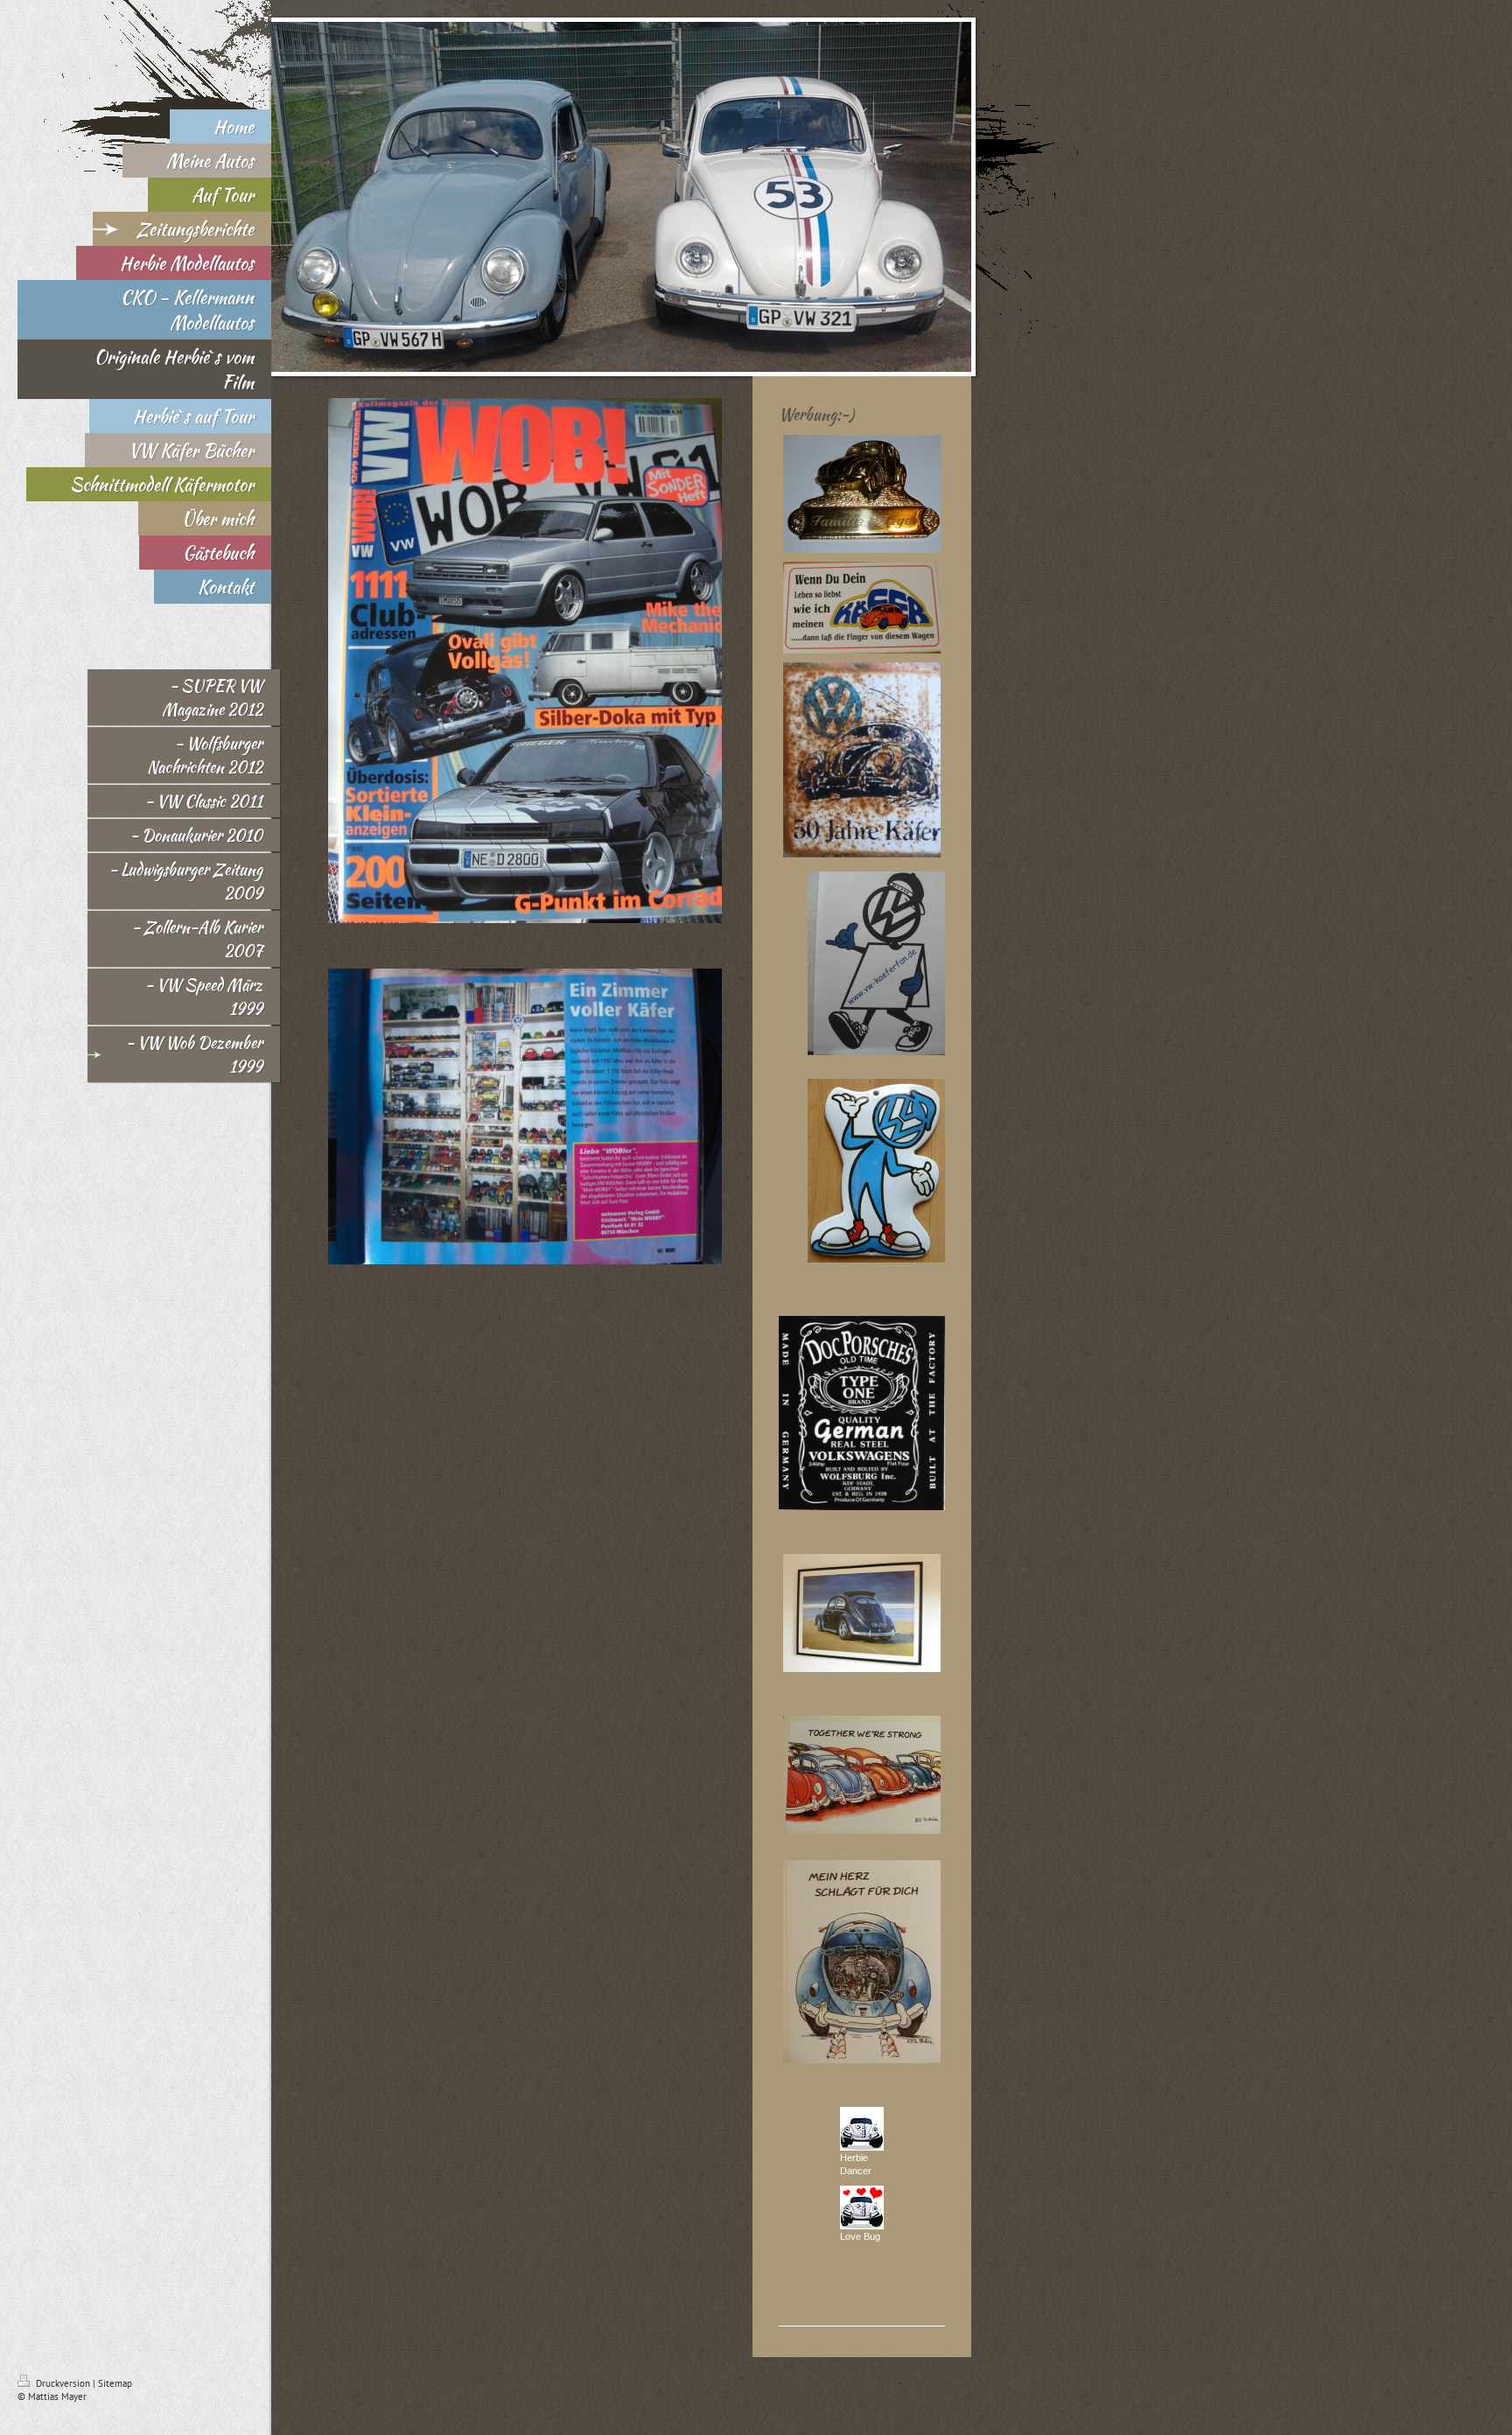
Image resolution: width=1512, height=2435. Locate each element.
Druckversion (63, 2383)
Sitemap (115, 2383)
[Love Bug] (862, 2208)
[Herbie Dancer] (862, 2129)
